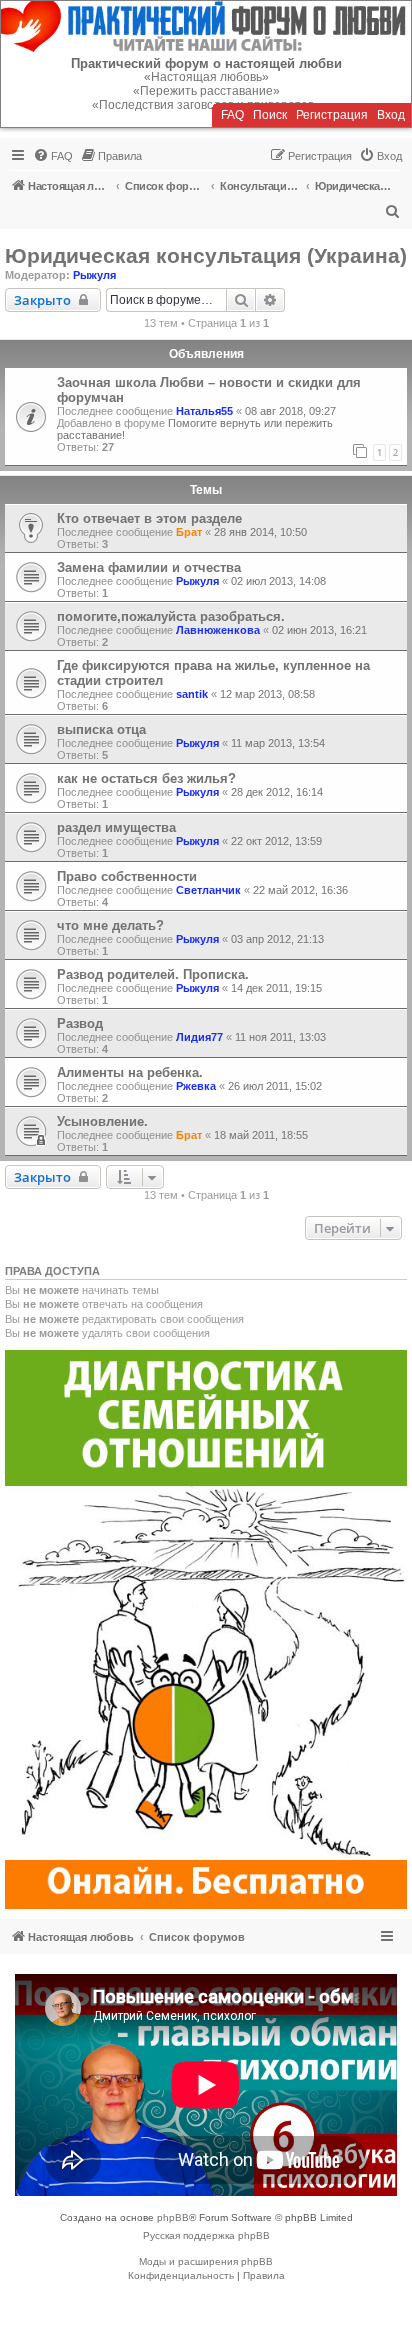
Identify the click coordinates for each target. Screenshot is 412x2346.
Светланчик (208, 890)
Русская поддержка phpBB (206, 2235)
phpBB (173, 2217)
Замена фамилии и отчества (149, 567)
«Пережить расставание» (206, 91)
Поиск (270, 115)
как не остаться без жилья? (146, 778)
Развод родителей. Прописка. (153, 974)
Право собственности (127, 876)
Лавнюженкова (218, 630)
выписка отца (101, 729)
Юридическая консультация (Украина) (206, 255)
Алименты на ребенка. (130, 1072)
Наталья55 (204, 411)
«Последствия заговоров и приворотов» (206, 105)
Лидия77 (199, 1037)
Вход (391, 115)
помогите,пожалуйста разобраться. (171, 616)
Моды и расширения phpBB (206, 2261)
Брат (189, 532)
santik (192, 694)
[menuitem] (53, 156)
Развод (80, 1023)
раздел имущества (116, 827)
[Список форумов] (206, 26)
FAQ (232, 115)
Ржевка (196, 1086)
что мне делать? (110, 925)
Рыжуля (94, 275)
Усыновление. (102, 1121)
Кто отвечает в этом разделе (149, 518)
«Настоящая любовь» (206, 77)
